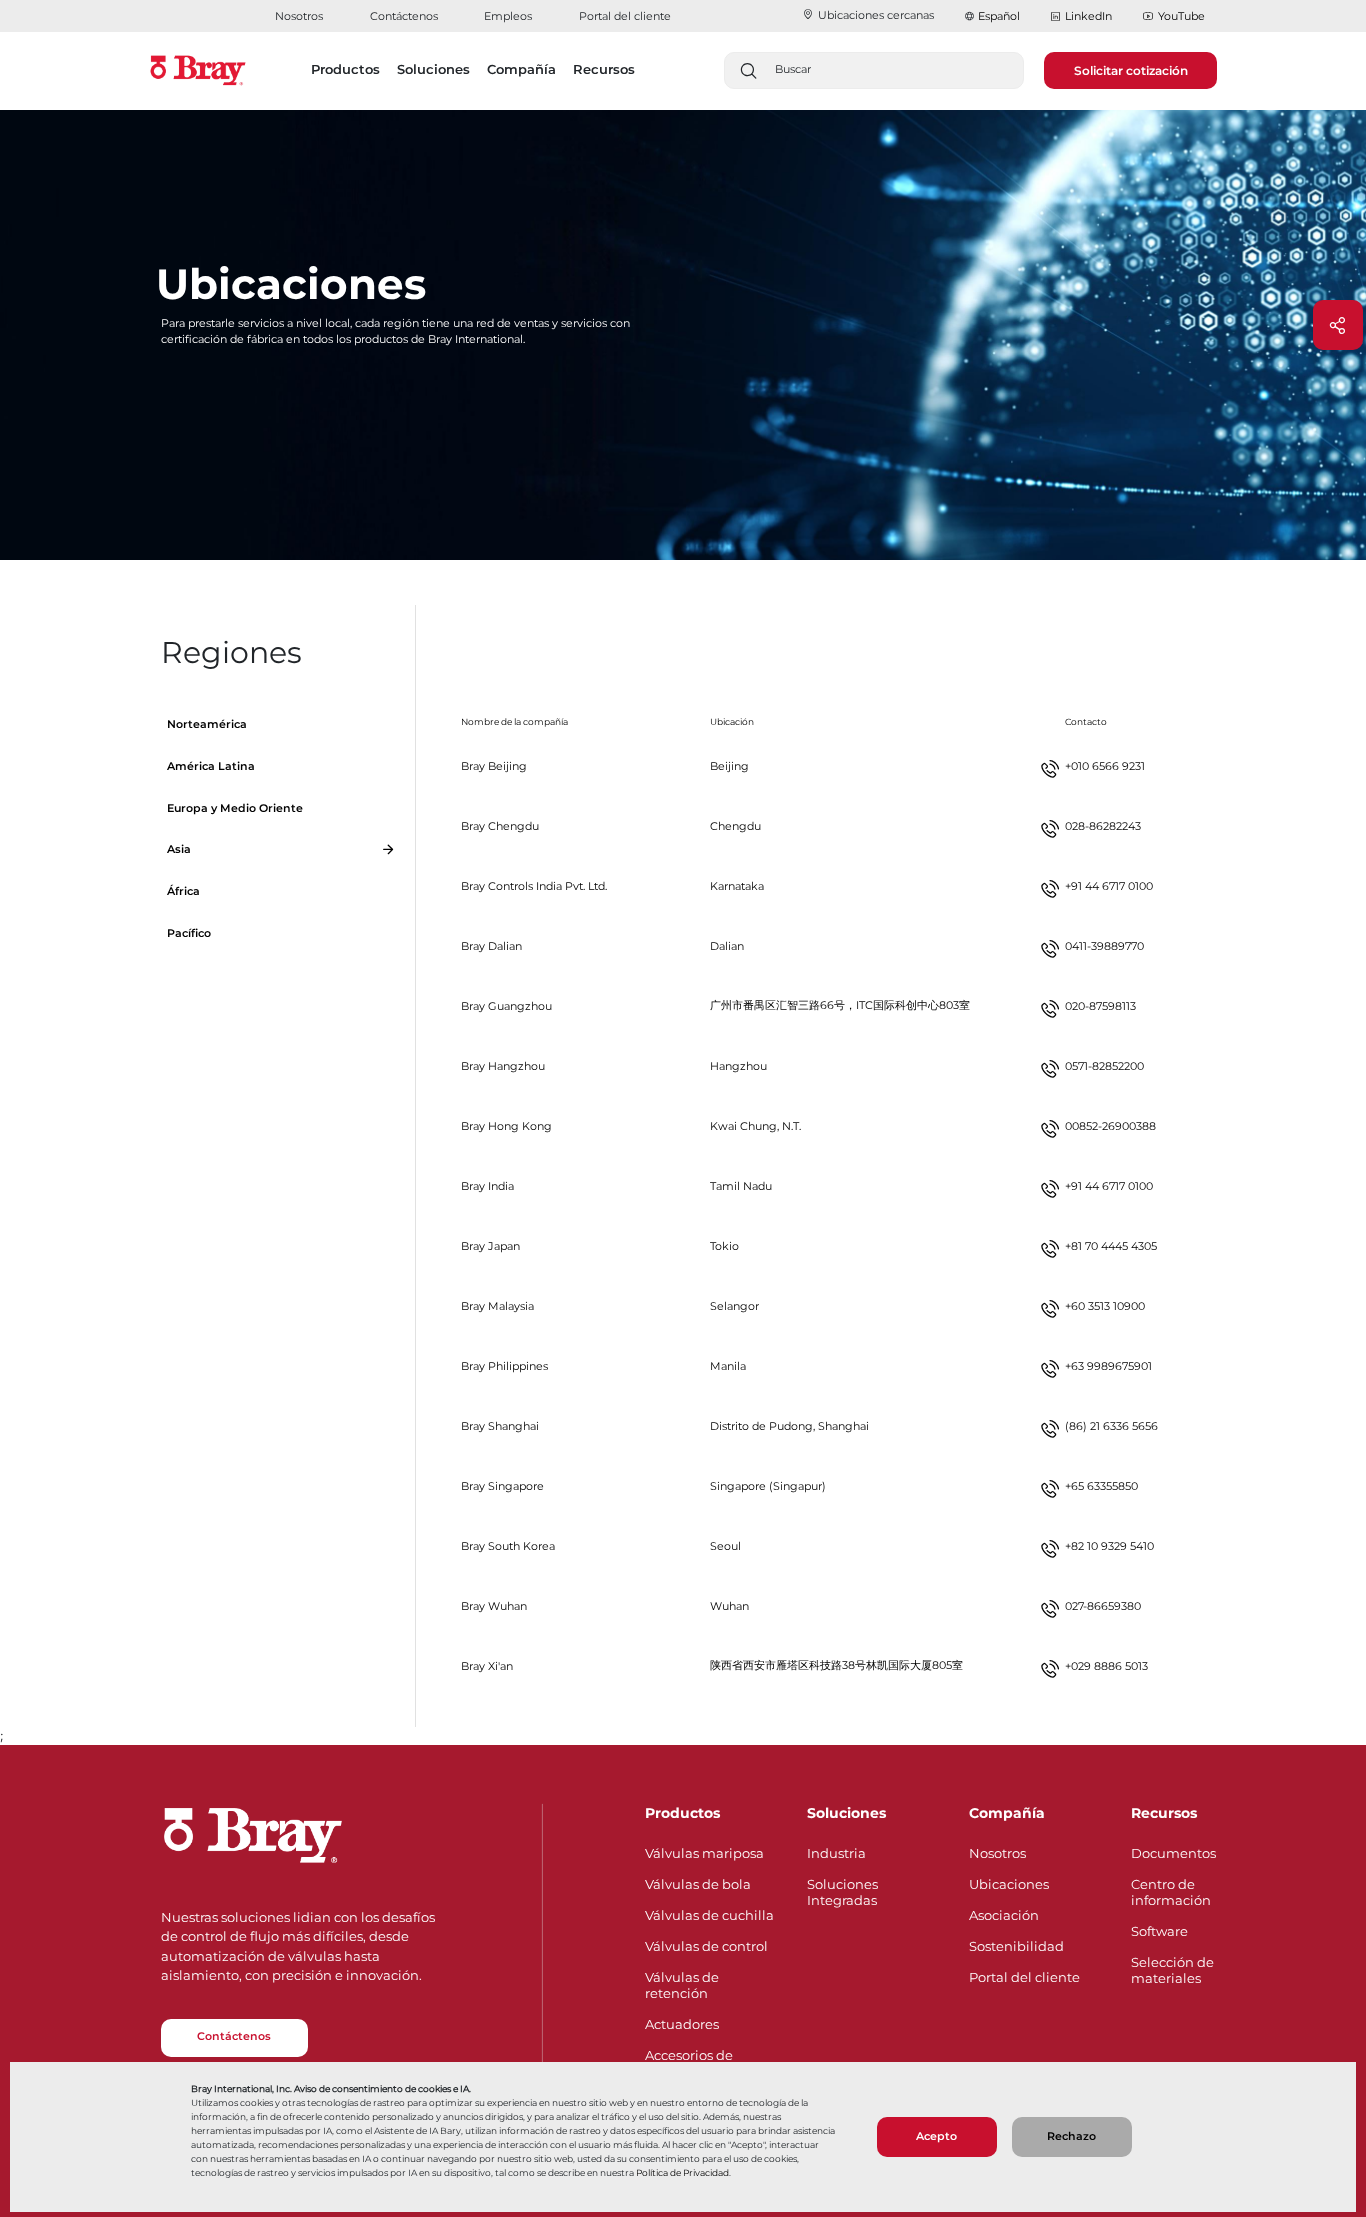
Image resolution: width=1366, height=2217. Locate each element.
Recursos (1164, 1813)
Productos (682, 1813)
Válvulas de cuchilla (709, 1915)
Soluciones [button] (433, 69)
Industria (836, 1853)
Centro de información (1171, 1892)
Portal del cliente (625, 16)
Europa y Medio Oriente (235, 808)
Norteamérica (207, 724)
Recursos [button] (604, 69)
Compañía (1007, 1813)
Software (1159, 1931)
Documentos (1173, 1853)
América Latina (211, 766)
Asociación (1004, 1915)
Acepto (936, 2136)
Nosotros (299, 16)
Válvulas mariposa (704, 1853)
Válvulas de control (706, 1946)
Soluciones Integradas (842, 1892)
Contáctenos (404, 16)
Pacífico (189, 933)
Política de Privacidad (682, 2172)
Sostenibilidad (1016, 1946)
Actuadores (682, 2024)
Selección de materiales (1172, 1970)
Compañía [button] (521, 69)
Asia (179, 849)
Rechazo (1071, 2136)
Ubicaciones (1009, 1884)
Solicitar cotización (1131, 70)
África (183, 891)
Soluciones (846, 1813)
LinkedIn (1088, 16)
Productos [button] (345, 69)
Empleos (508, 16)
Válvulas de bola (698, 1884)
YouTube (1181, 16)
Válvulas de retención (682, 1985)
